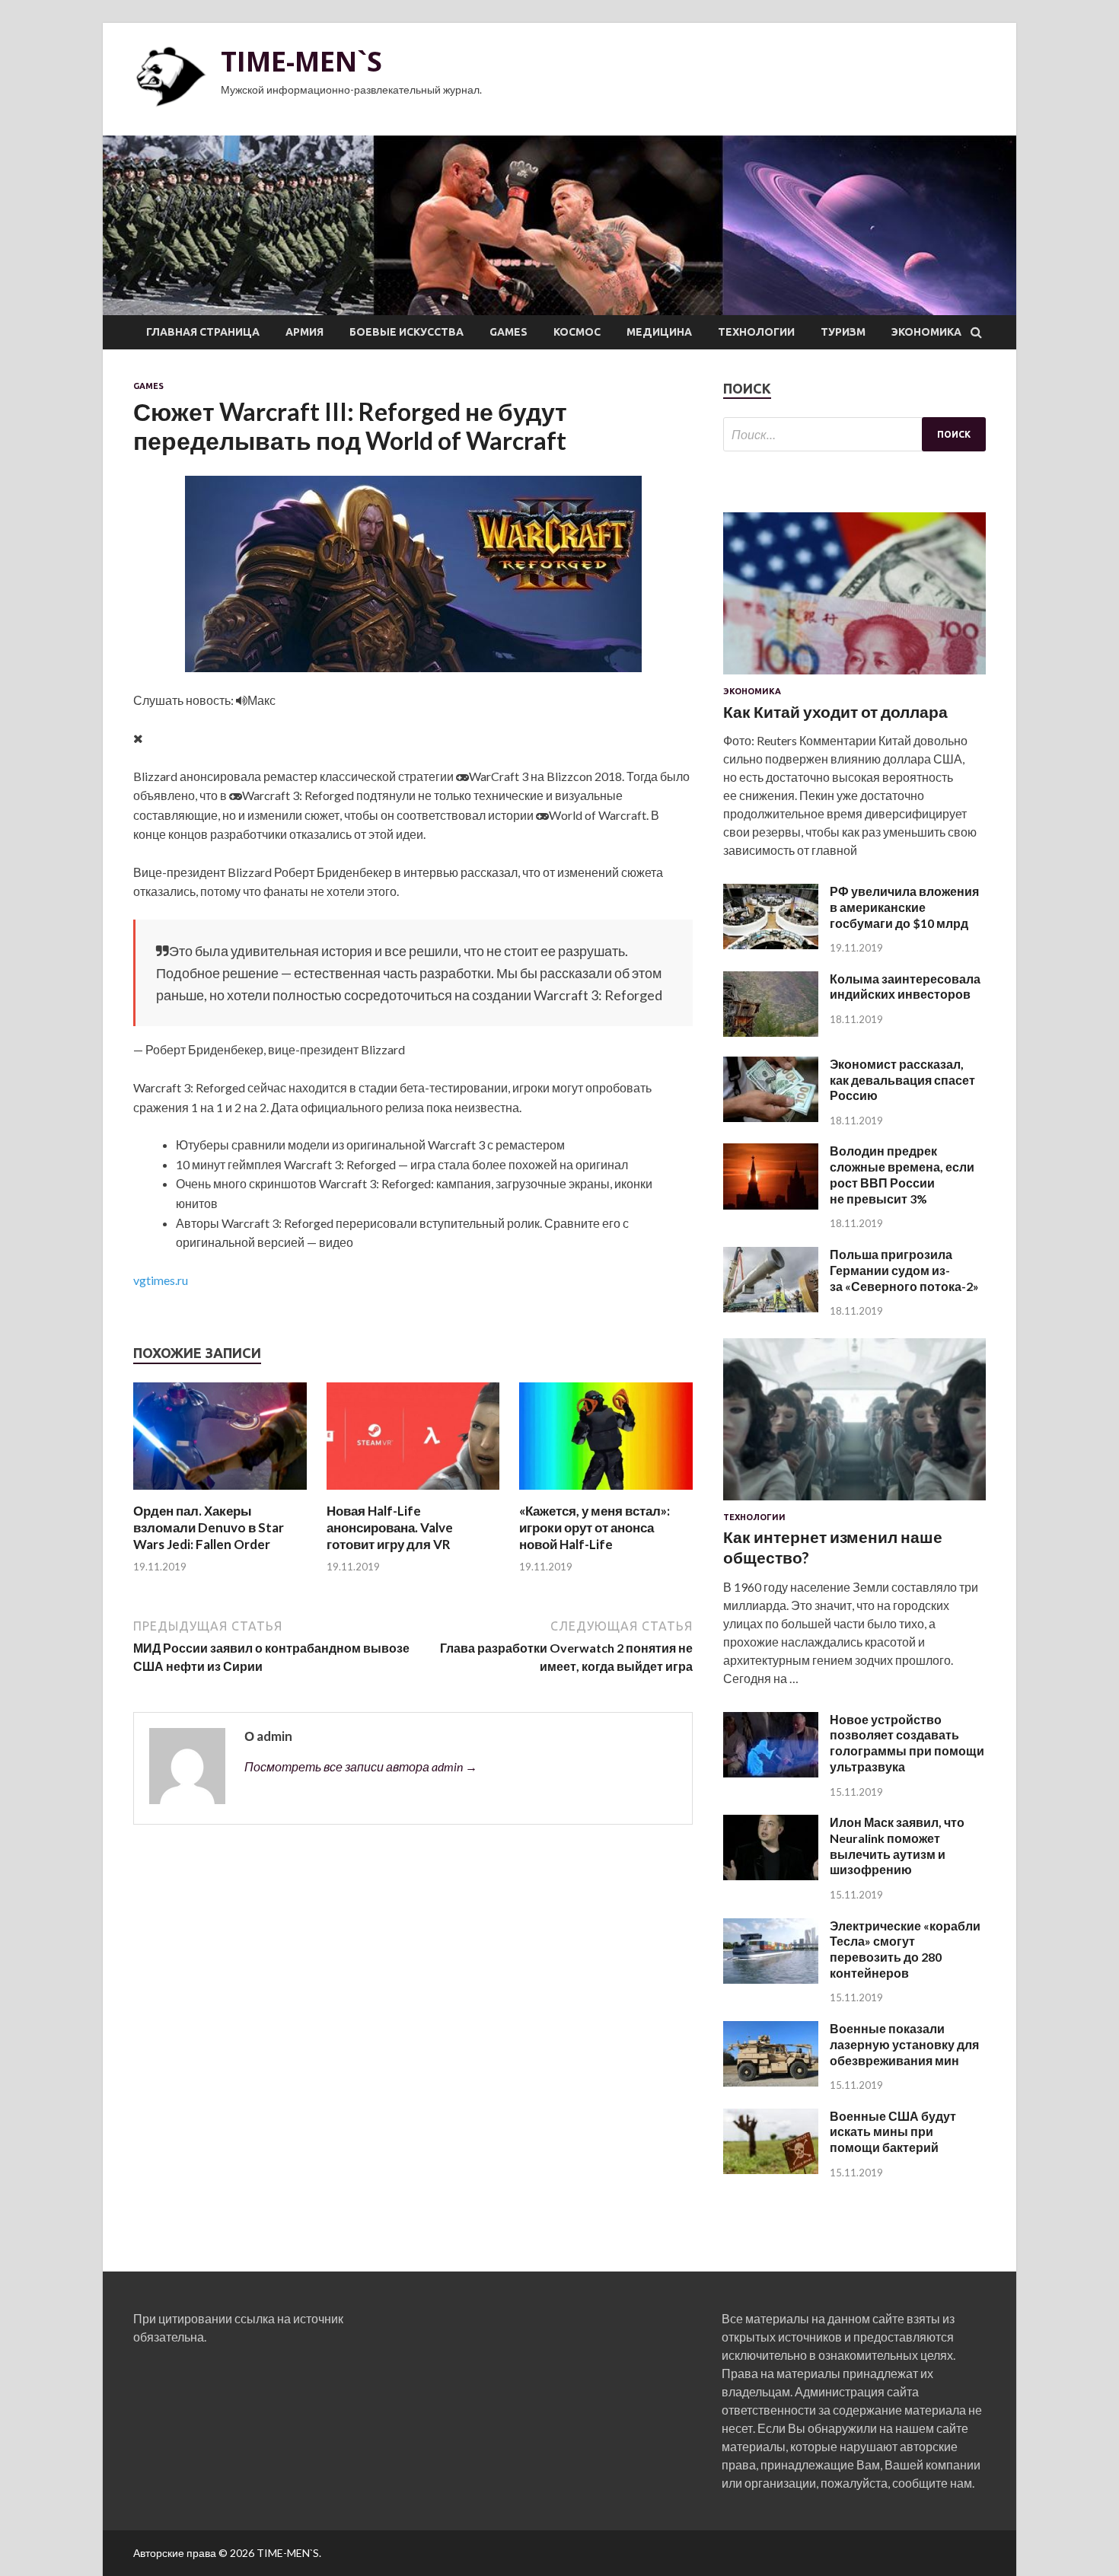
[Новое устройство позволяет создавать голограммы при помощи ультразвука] (771, 1773)
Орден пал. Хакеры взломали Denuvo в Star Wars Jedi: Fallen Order (209, 1527)
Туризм (843, 332)
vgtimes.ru (161, 1280)
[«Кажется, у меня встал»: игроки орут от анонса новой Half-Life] (606, 1493)
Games (508, 332)
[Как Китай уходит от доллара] (854, 677)
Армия (304, 332)
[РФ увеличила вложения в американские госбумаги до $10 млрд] (771, 944)
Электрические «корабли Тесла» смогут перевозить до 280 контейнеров (905, 1949)
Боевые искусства (406, 332)
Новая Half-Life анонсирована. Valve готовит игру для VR (390, 1527)
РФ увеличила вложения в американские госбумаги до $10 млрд (904, 907)
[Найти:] (854, 434)
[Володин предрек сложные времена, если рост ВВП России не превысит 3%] (771, 1205)
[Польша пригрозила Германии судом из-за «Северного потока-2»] (771, 1307)
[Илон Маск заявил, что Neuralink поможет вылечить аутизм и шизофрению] (771, 1875)
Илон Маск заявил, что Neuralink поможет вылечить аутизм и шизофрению (897, 1846)
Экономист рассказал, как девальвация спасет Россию (902, 1080)
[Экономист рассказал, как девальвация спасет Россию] (771, 1117)
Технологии (756, 332)
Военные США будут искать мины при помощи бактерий (893, 2132)
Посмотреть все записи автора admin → (361, 1766)
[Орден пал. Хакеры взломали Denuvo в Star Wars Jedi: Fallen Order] (220, 1493)
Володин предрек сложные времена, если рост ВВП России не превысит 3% (902, 1174)
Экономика (926, 332)
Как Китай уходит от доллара (835, 711)
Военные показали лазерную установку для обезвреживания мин (904, 2044)
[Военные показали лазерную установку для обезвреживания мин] (771, 2082)
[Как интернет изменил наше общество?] (854, 1503)
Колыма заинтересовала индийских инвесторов (905, 987)
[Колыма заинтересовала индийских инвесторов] (771, 1032)
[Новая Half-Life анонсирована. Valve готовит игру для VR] (413, 1493)
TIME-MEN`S (301, 61)
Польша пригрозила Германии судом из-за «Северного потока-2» (904, 1270)
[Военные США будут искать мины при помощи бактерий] (771, 2169)
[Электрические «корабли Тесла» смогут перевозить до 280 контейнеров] (771, 1979)
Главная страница (203, 332)
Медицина (659, 332)
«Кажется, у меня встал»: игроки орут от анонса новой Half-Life (595, 1527)
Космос (577, 332)
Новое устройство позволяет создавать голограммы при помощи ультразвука (907, 1743)
